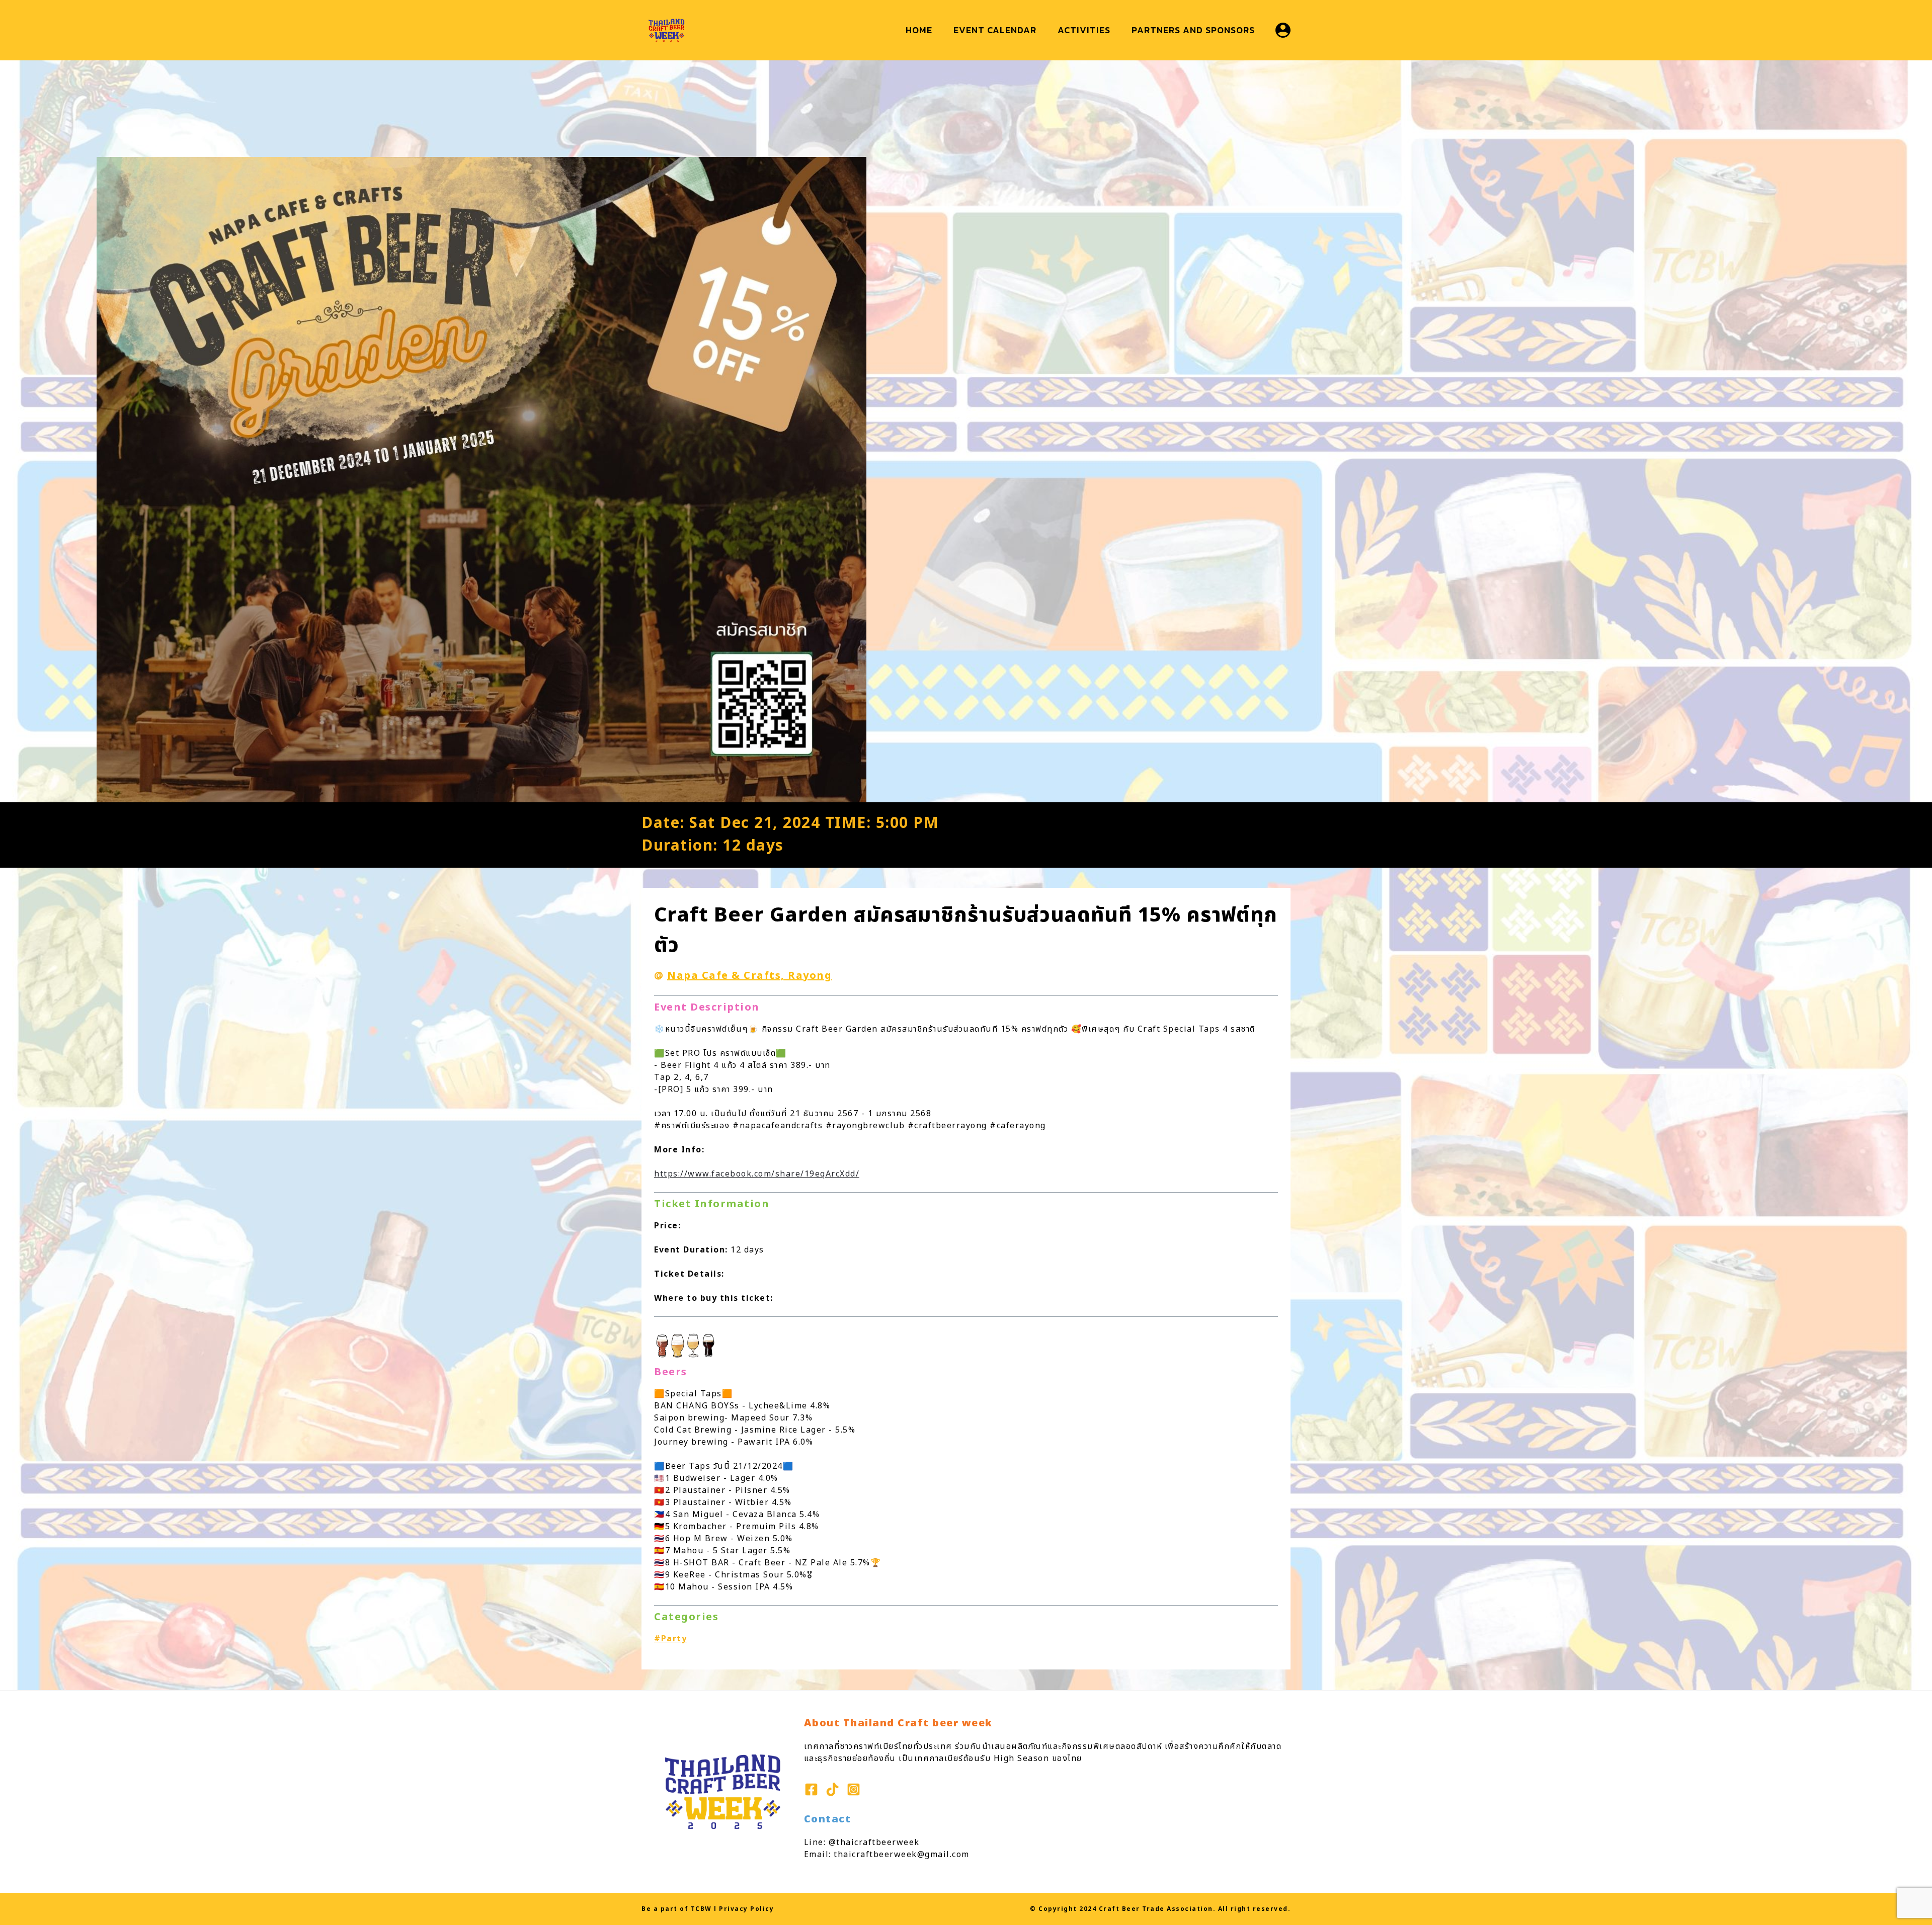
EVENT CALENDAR (995, 30)
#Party (670, 1639)
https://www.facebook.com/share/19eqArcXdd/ (757, 1174)
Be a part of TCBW (677, 1909)
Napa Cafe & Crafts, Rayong (749, 976)
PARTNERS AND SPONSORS (1193, 30)
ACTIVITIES (1084, 30)
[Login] (1283, 30)
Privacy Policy (746, 1909)
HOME (919, 30)
